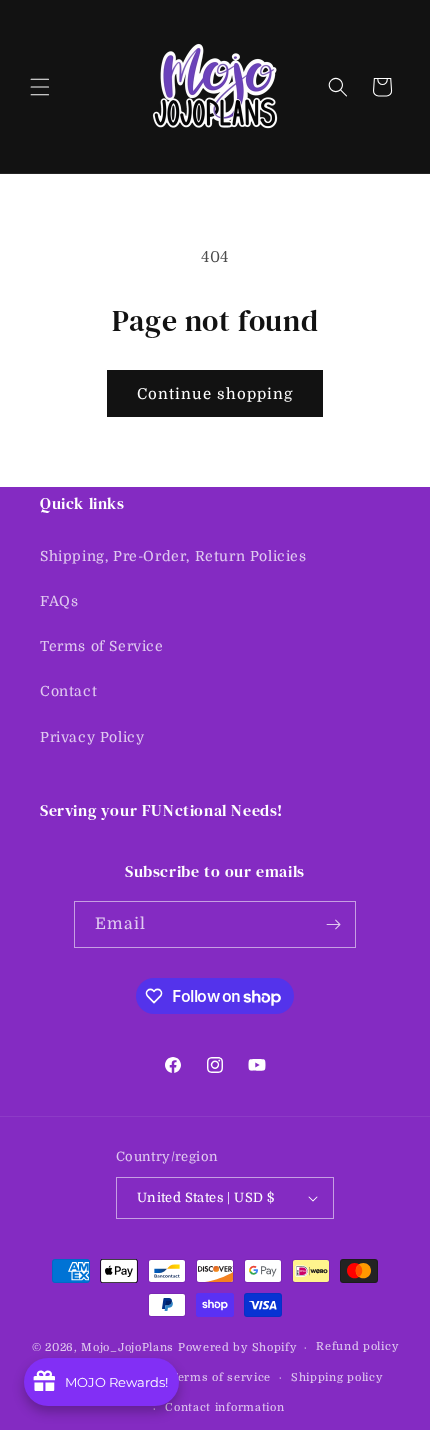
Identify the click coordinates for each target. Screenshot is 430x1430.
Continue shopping (215, 394)
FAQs (59, 601)
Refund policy (357, 1346)
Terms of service (221, 1377)
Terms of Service (102, 646)
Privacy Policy (92, 737)
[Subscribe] (333, 924)
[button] (40, 87)
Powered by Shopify (237, 1347)
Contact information (224, 1407)
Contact (68, 691)
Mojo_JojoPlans (127, 1347)
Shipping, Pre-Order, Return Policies (173, 556)
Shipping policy (337, 1377)
